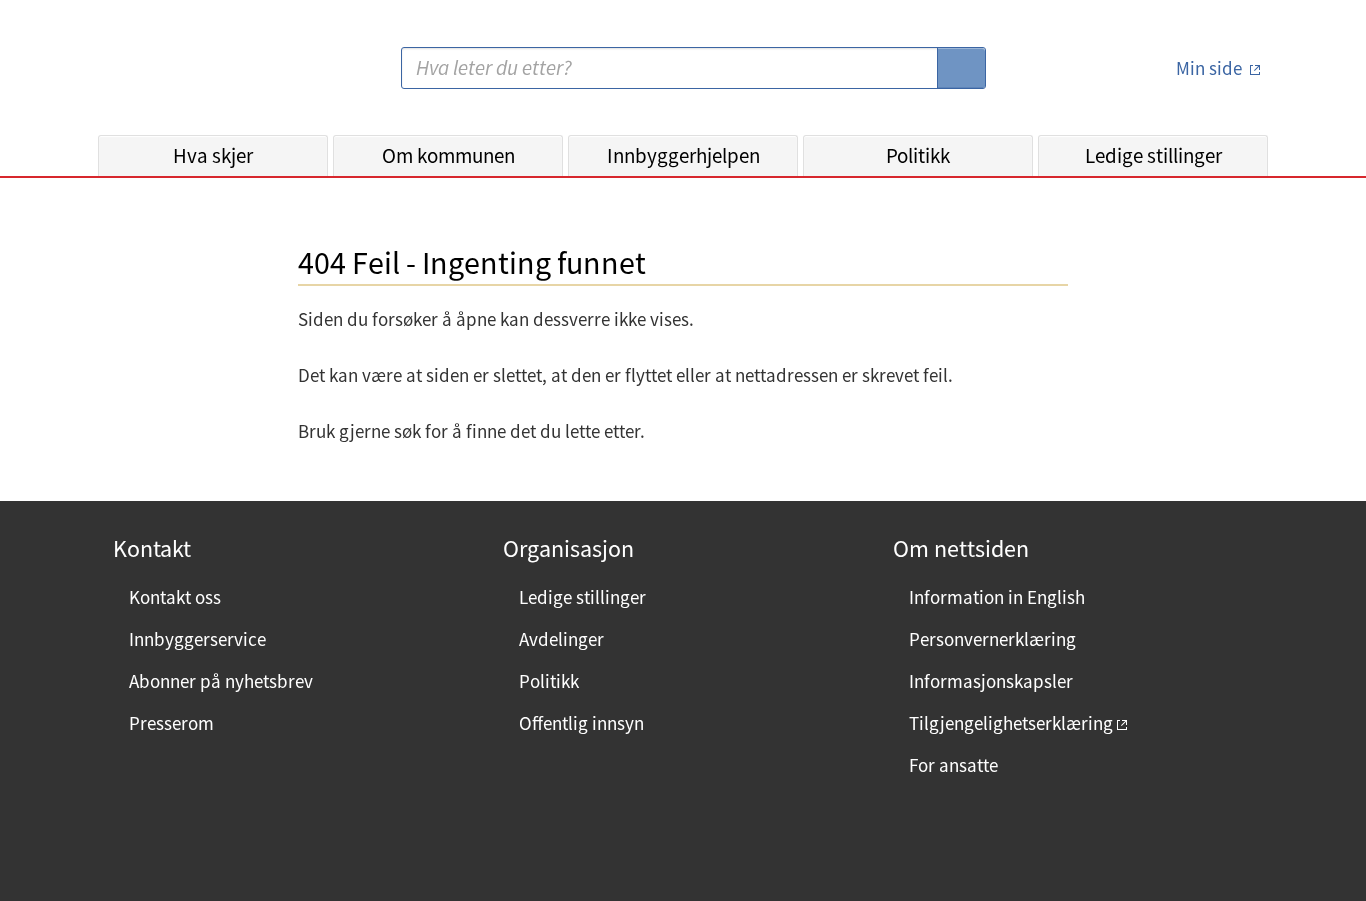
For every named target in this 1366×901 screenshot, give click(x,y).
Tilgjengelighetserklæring (1011, 723)
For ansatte (953, 765)
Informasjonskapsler (991, 681)
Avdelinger (561, 639)
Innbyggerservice (197, 639)
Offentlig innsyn (581, 723)
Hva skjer (213, 155)
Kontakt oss (175, 597)
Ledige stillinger (1153, 155)
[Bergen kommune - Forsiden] (180, 75)
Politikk (918, 155)
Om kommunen (448, 155)
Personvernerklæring (992, 639)
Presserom (171, 723)
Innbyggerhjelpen (683, 155)
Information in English (997, 597)
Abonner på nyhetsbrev (221, 681)
